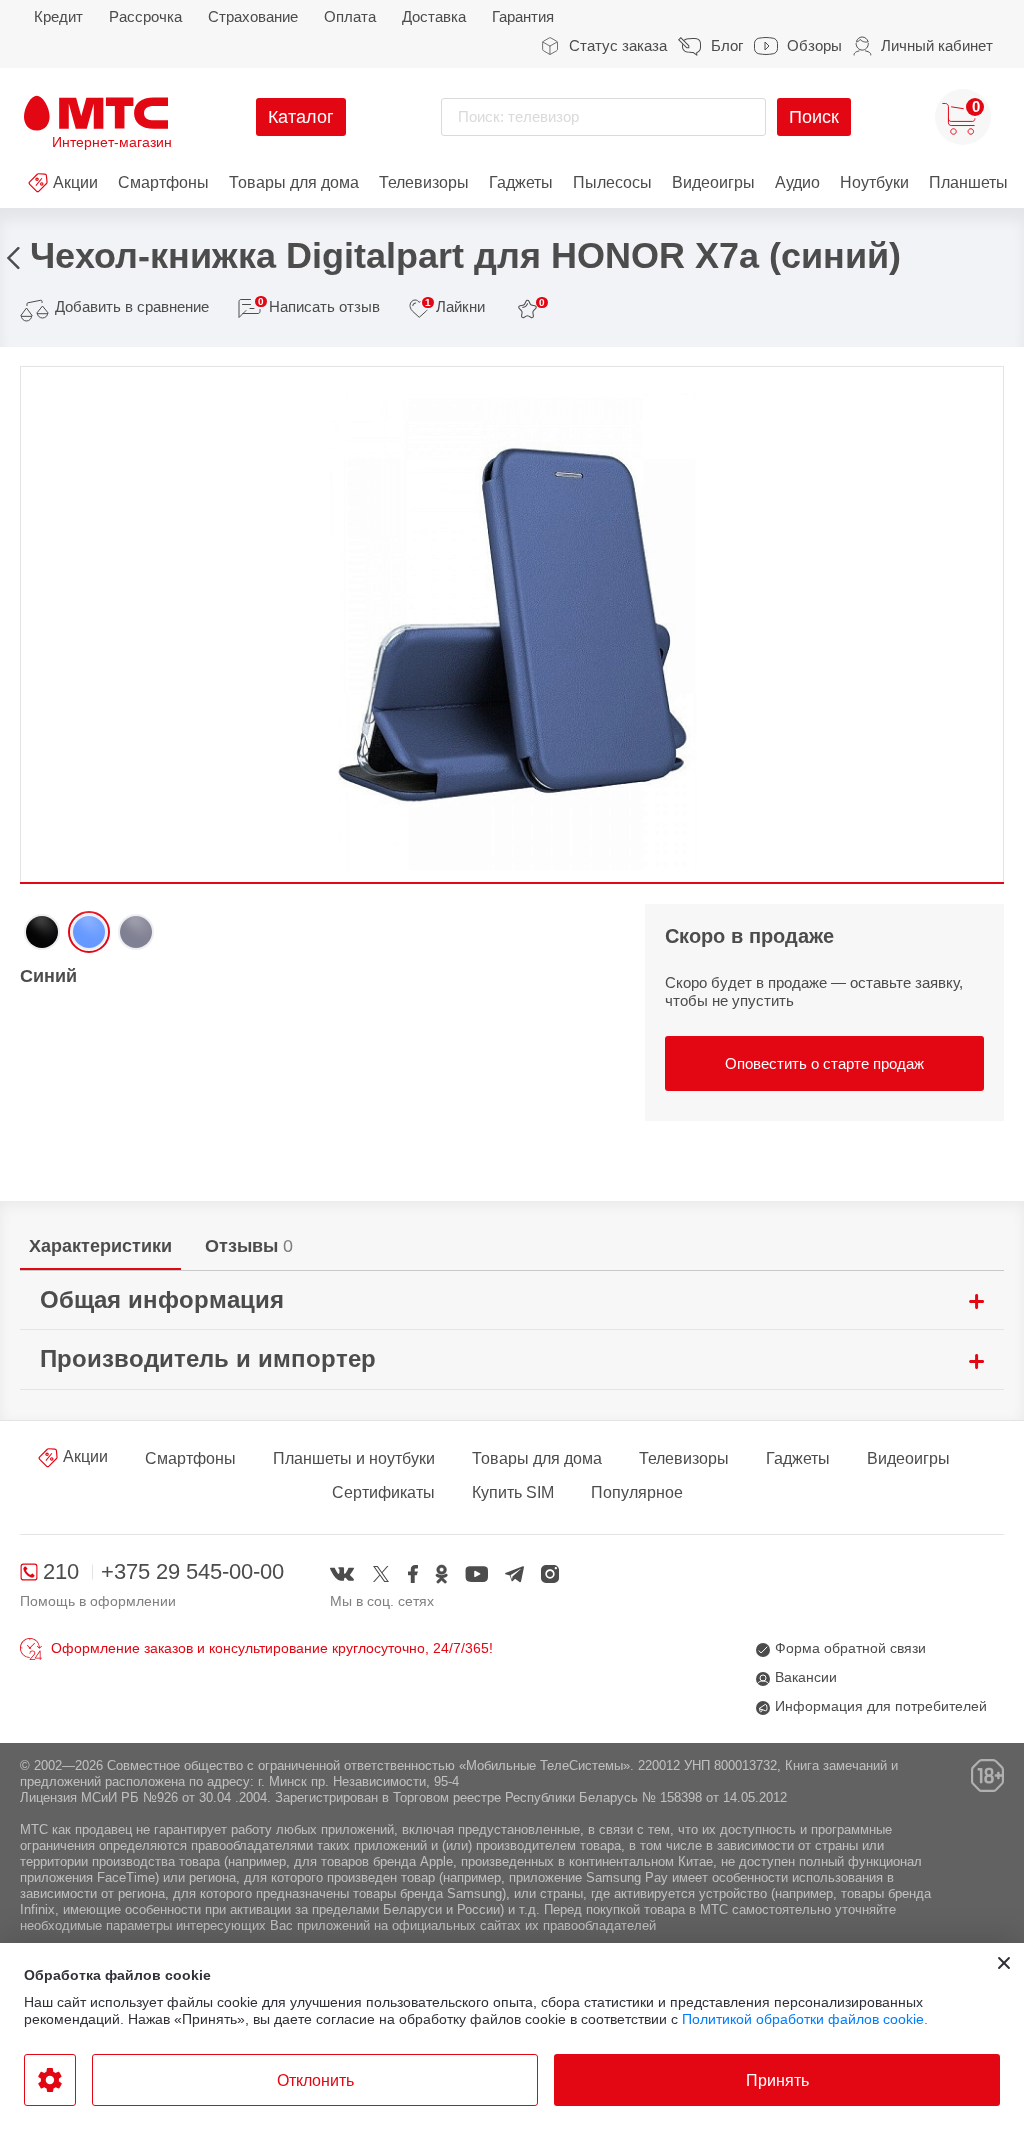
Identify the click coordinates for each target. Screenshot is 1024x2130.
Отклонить (315, 2080)
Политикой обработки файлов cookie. (805, 2019)
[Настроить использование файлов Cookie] (50, 2080)
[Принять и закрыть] (1004, 1963)
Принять (777, 2080)
